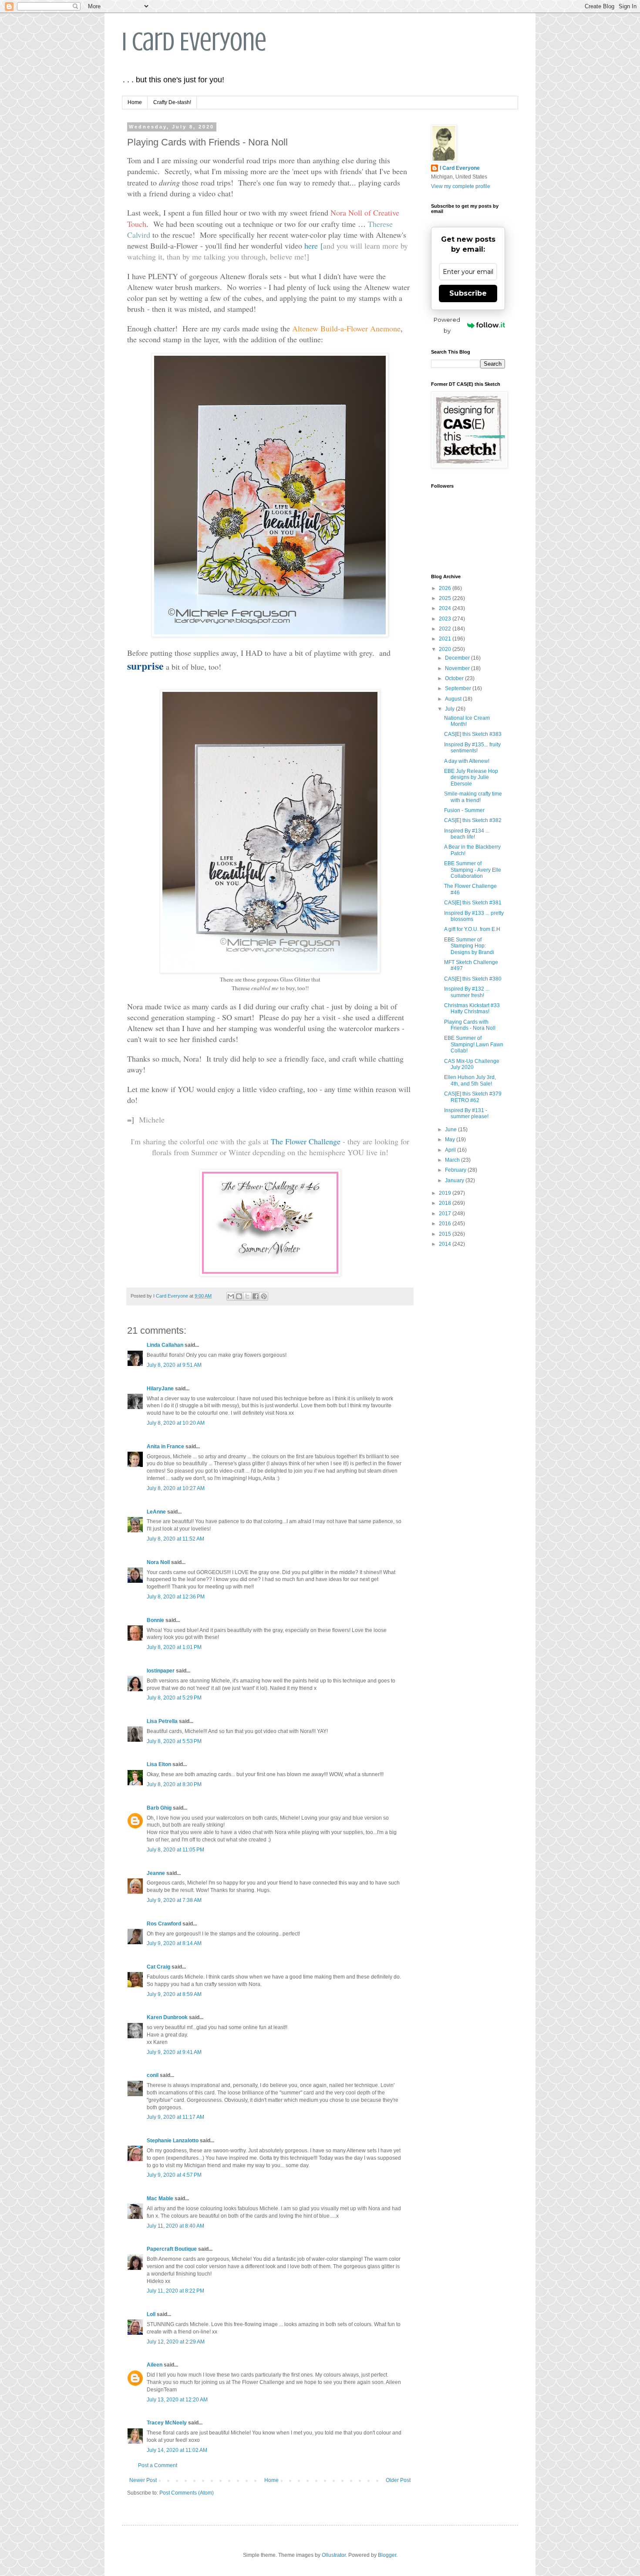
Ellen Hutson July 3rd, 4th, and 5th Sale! (470, 1080)
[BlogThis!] (239, 1296)
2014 (446, 1244)
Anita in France (165, 1446)
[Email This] (231, 1296)
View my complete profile (461, 186)
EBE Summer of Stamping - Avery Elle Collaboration (473, 870)
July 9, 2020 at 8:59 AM (174, 1994)
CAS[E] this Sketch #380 (473, 979)
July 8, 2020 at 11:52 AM (175, 1539)
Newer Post (143, 2480)
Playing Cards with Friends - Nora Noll (470, 1025)
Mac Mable (160, 2198)
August (454, 699)
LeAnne (156, 1512)
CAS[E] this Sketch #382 (473, 820)
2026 (446, 588)
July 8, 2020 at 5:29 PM (174, 1698)
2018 (446, 1203)
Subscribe (468, 293)
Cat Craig (158, 1967)
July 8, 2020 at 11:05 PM (175, 1850)
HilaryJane (160, 1389)
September (459, 688)
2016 (446, 1224)
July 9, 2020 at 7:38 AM (174, 1900)
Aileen (155, 2365)
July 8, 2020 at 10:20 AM (176, 1423)
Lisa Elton (159, 1764)
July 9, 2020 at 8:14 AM (174, 1943)
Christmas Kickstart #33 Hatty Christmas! (472, 1008)
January (455, 1180)
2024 (446, 608)
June (451, 1130)
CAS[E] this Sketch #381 (473, 903)
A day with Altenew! (467, 761)
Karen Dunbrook (167, 2017)
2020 (446, 649)
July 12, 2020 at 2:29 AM (176, 2342)
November (458, 668)
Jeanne (156, 1873)
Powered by (447, 325)
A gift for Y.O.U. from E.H (472, 929)
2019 (446, 1193)
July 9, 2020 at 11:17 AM (175, 2117)
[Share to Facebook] (256, 1296)
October (455, 678)
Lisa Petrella (162, 1721)
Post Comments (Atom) (187, 2493)
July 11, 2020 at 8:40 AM (175, 2226)
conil (153, 2075)
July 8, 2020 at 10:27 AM (176, 1488)
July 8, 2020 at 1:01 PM (174, 1647)
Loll (151, 2314)
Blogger (387, 2555)
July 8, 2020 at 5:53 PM (174, 1741)
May (451, 1140)
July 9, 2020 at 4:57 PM (174, 2175)
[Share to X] (247, 1296)
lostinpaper (161, 1671)
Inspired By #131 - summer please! (466, 1113)
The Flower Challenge (307, 1141)
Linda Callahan (165, 1345)
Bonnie (155, 1620)
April (451, 1150)
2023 (446, 619)
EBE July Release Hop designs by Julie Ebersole (471, 777)
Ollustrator (334, 2555)
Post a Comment (158, 2465)
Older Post (398, 2480)
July (450, 709)
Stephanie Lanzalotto (173, 2141)
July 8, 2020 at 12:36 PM (176, 1597)
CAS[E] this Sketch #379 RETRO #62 (473, 1097)
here (311, 246)
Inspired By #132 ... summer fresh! (467, 992)
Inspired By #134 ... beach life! (467, 834)
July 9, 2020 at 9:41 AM (174, 2052)
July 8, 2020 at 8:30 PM (174, 1784)
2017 (446, 1214)
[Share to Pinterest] (264, 1296)
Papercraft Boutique (172, 2249)
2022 (446, 629)
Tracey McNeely (167, 2423)
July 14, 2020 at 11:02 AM (177, 2450)
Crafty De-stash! (172, 102)
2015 (446, 1234)
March (453, 1160)
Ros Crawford (164, 1924)
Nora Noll (158, 1562)
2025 (446, 598)
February (456, 1170)
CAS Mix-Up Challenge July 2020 (472, 1064)
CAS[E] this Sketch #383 (473, 734)
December (458, 658)
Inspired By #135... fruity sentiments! (472, 748)
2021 (446, 639)
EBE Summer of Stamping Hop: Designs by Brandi (469, 946)
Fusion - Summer (464, 810)
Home (135, 102)
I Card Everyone (194, 42)
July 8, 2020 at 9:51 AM (174, 1365)
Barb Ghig (159, 1808)
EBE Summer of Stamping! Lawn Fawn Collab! (474, 1044)
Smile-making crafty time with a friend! (473, 797)
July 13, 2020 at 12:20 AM (177, 2400)
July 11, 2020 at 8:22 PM (175, 2291)
